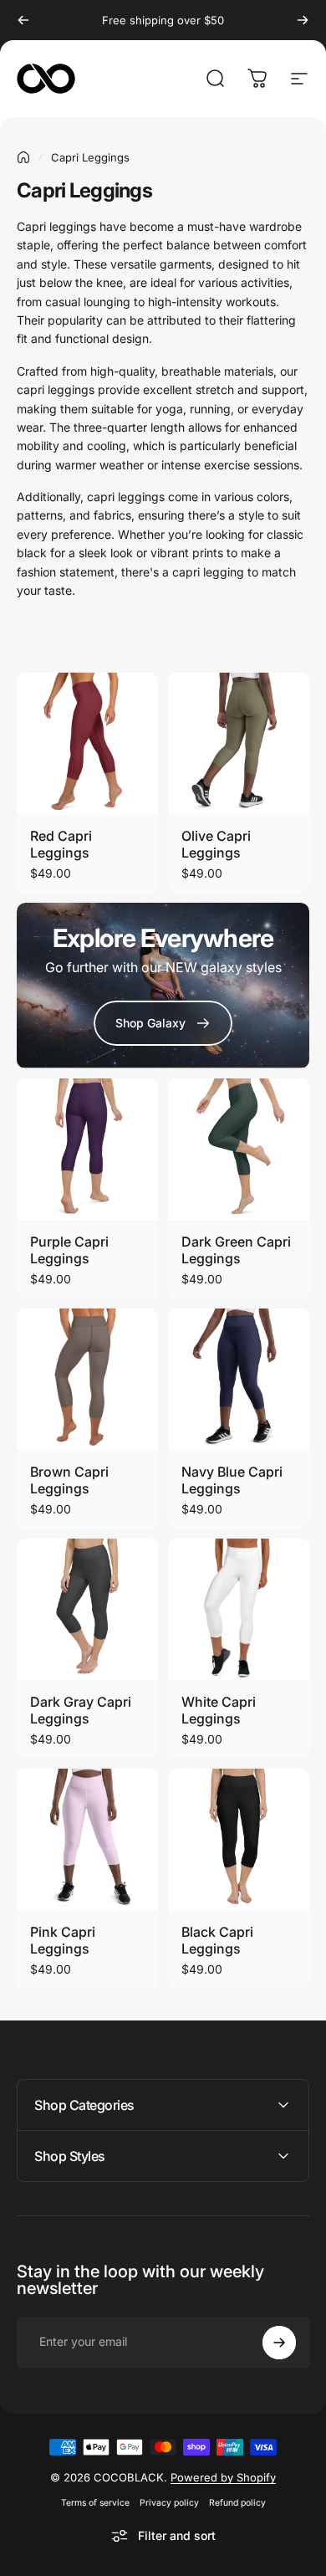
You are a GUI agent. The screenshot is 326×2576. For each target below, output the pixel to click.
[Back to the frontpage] (23, 157)
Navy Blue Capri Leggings (232, 1480)
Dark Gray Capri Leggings (81, 1710)
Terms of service (95, 2503)
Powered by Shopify (223, 2477)
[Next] (303, 20)
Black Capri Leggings (217, 1940)
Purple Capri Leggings (69, 1250)
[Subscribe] (279, 2343)
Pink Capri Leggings (63, 1940)
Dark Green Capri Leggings (236, 1250)
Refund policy (237, 2503)
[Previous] (23, 20)
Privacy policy (169, 2503)
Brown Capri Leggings (69, 1480)
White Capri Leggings (219, 1710)
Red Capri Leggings (61, 844)
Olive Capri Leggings (216, 844)
